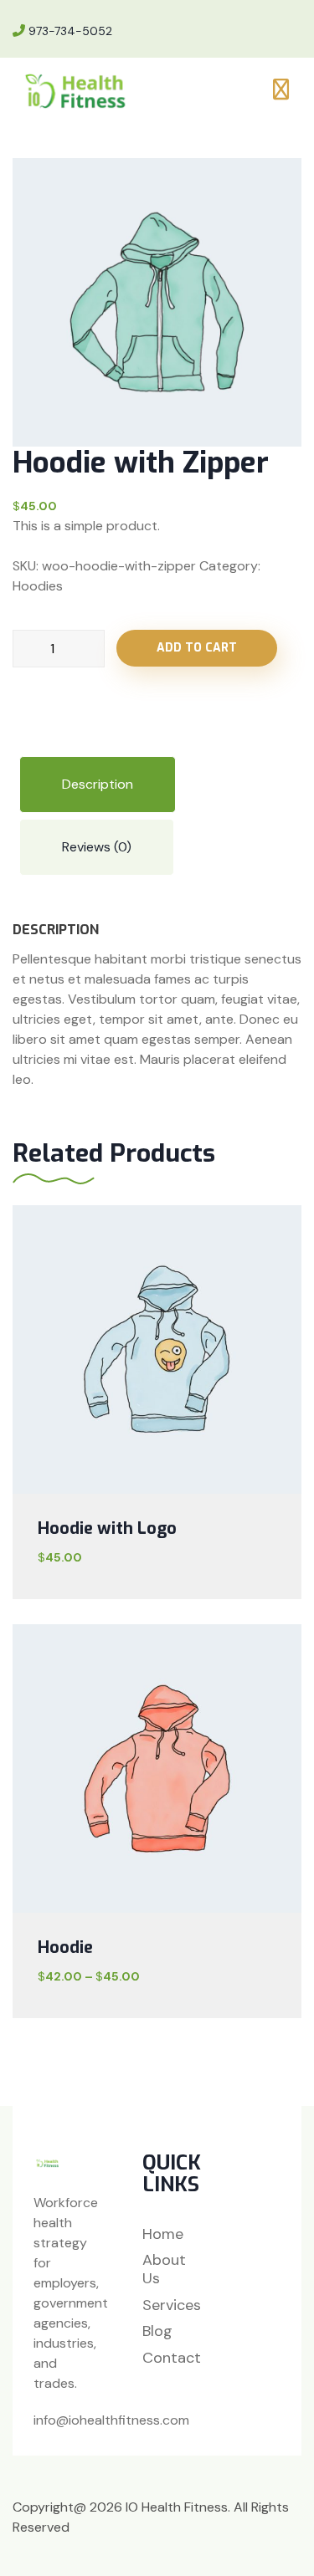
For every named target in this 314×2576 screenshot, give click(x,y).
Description (98, 784)
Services (172, 2306)
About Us (164, 2269)
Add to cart (197, 648)
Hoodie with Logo (107, 1528)
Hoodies (38, 586)
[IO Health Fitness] (79, 90)
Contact (172, 2359)
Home (163, 2235)
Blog (157, 2332)
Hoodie (65, 1947)
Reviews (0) (97, 847)
